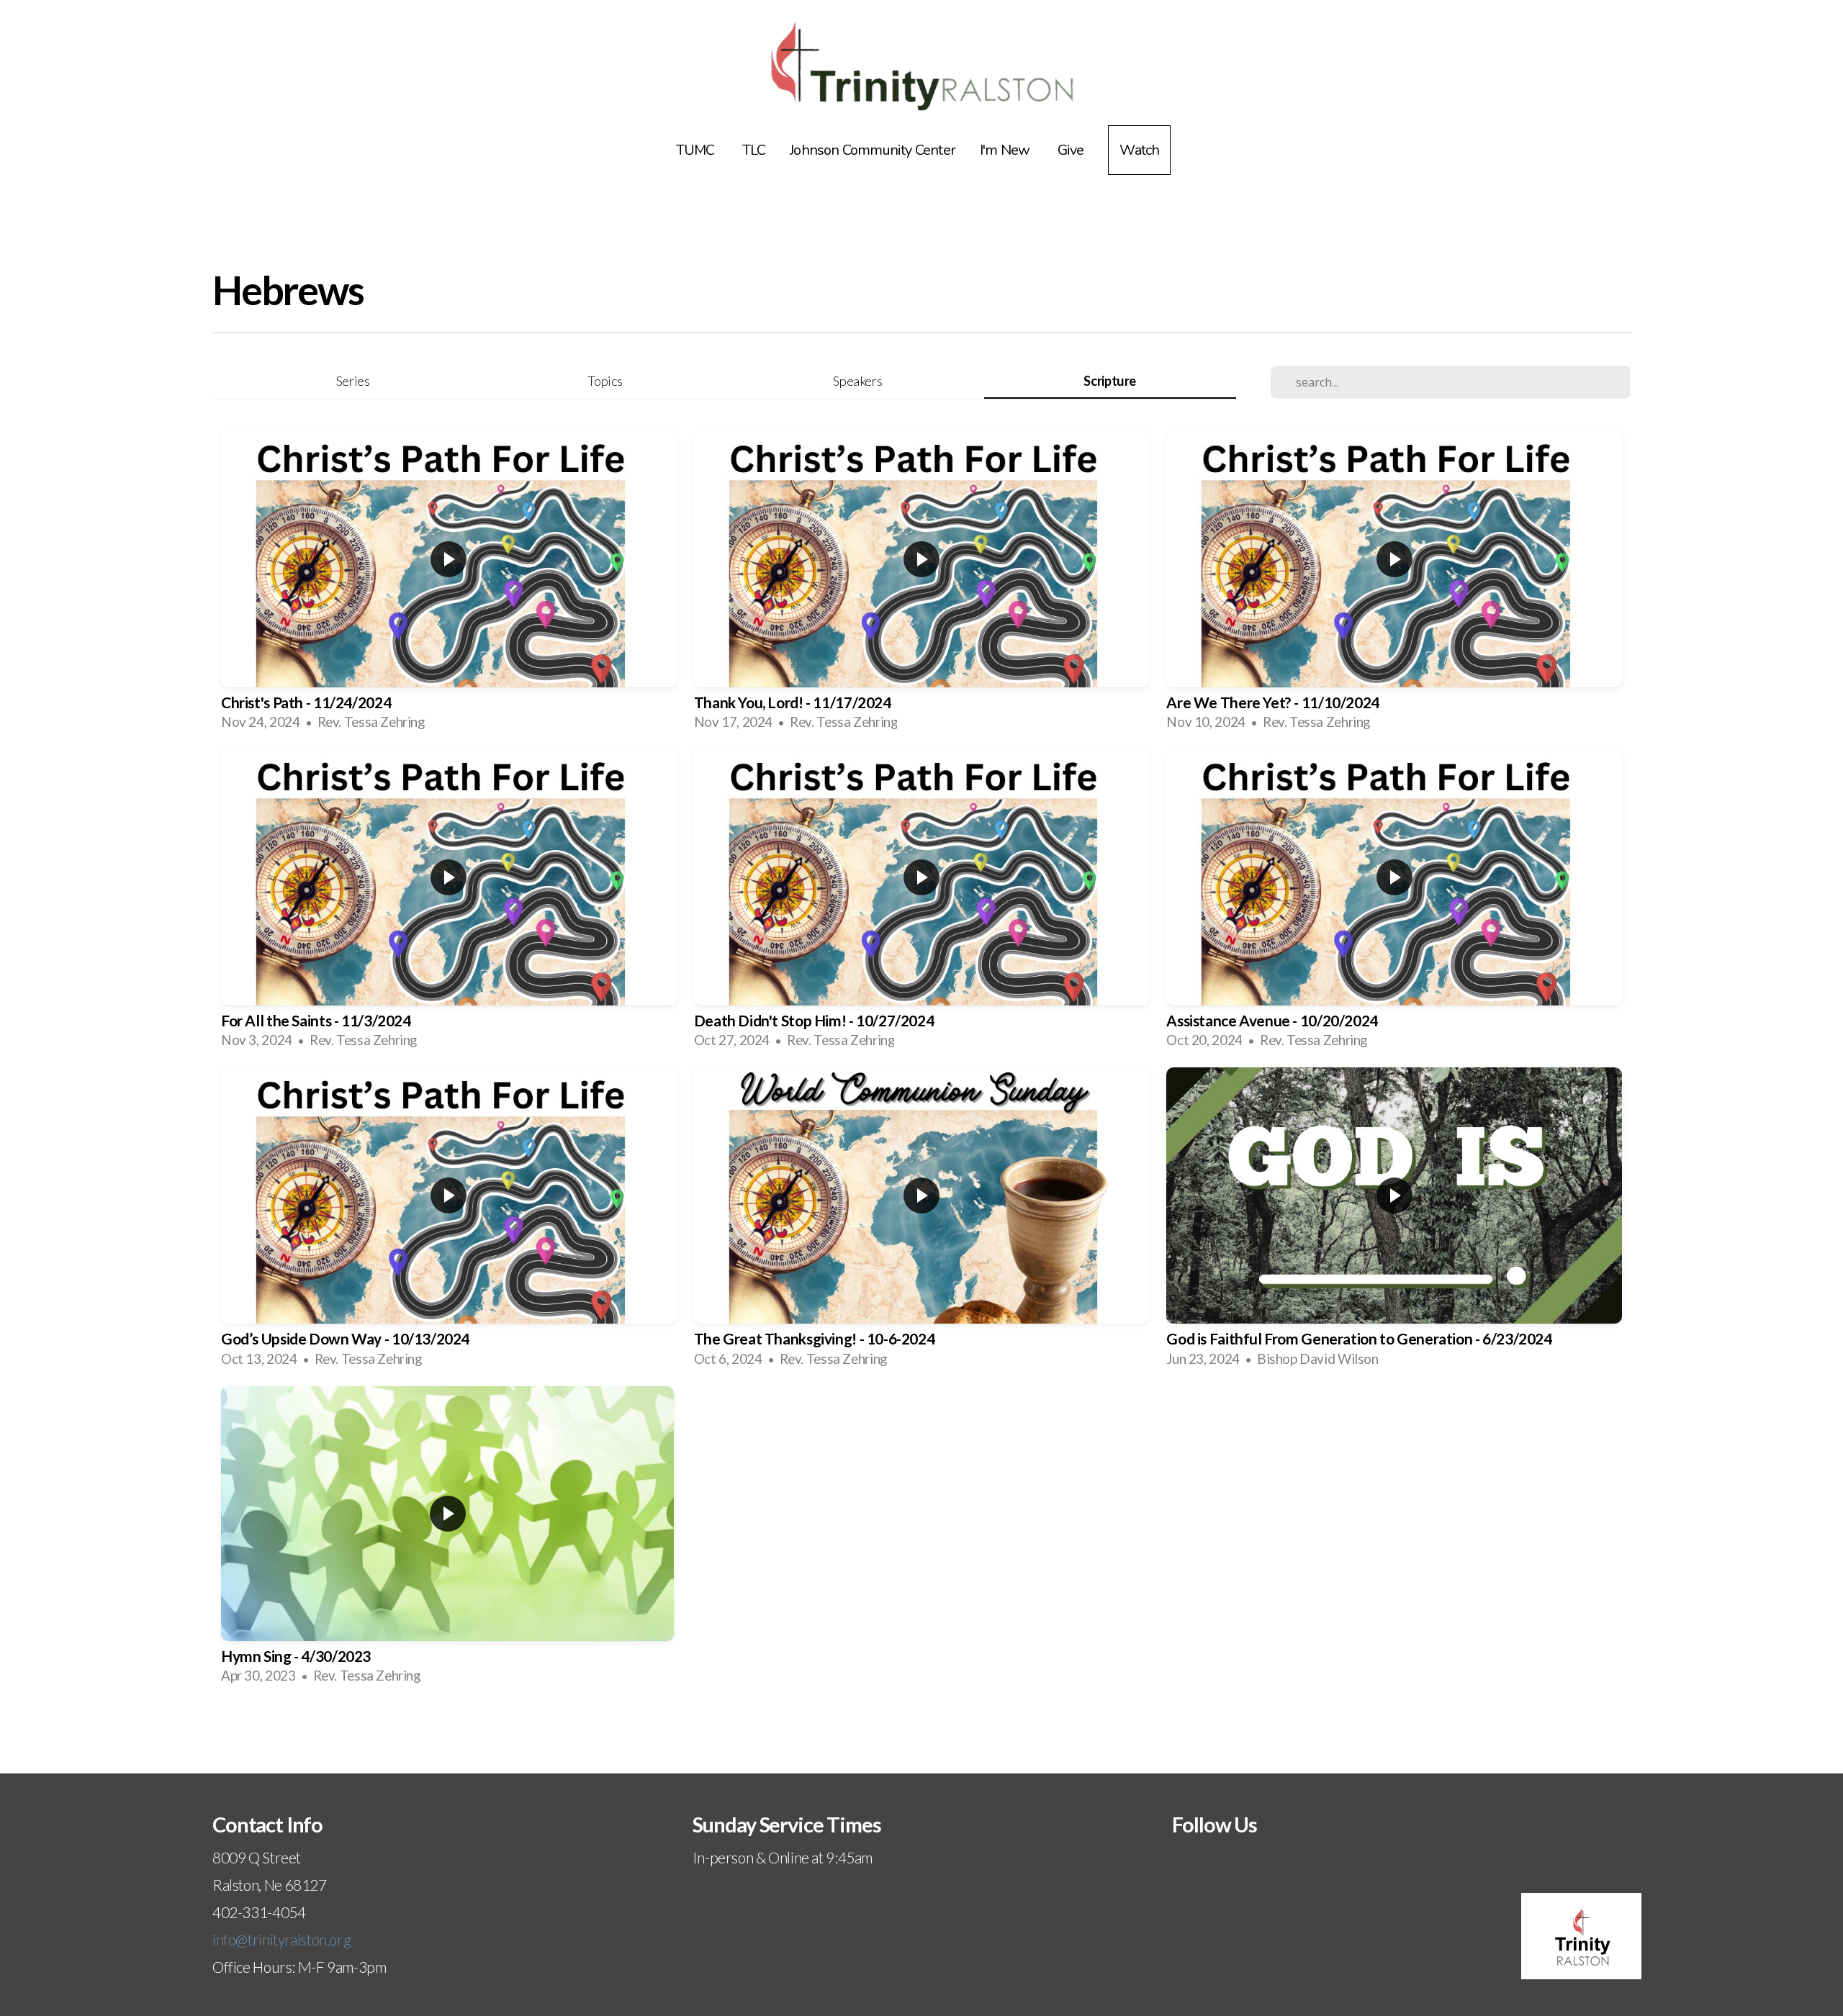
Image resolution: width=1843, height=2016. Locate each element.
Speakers (857, 381)
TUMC (697, 150)
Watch (1139, 150)
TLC (754, 150)
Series (353, 381)
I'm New (1006, 150)
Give (1071, 150)
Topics (605, 381)
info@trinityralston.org (281, 1939)
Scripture (1110, 381)
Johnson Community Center (873, 150)
